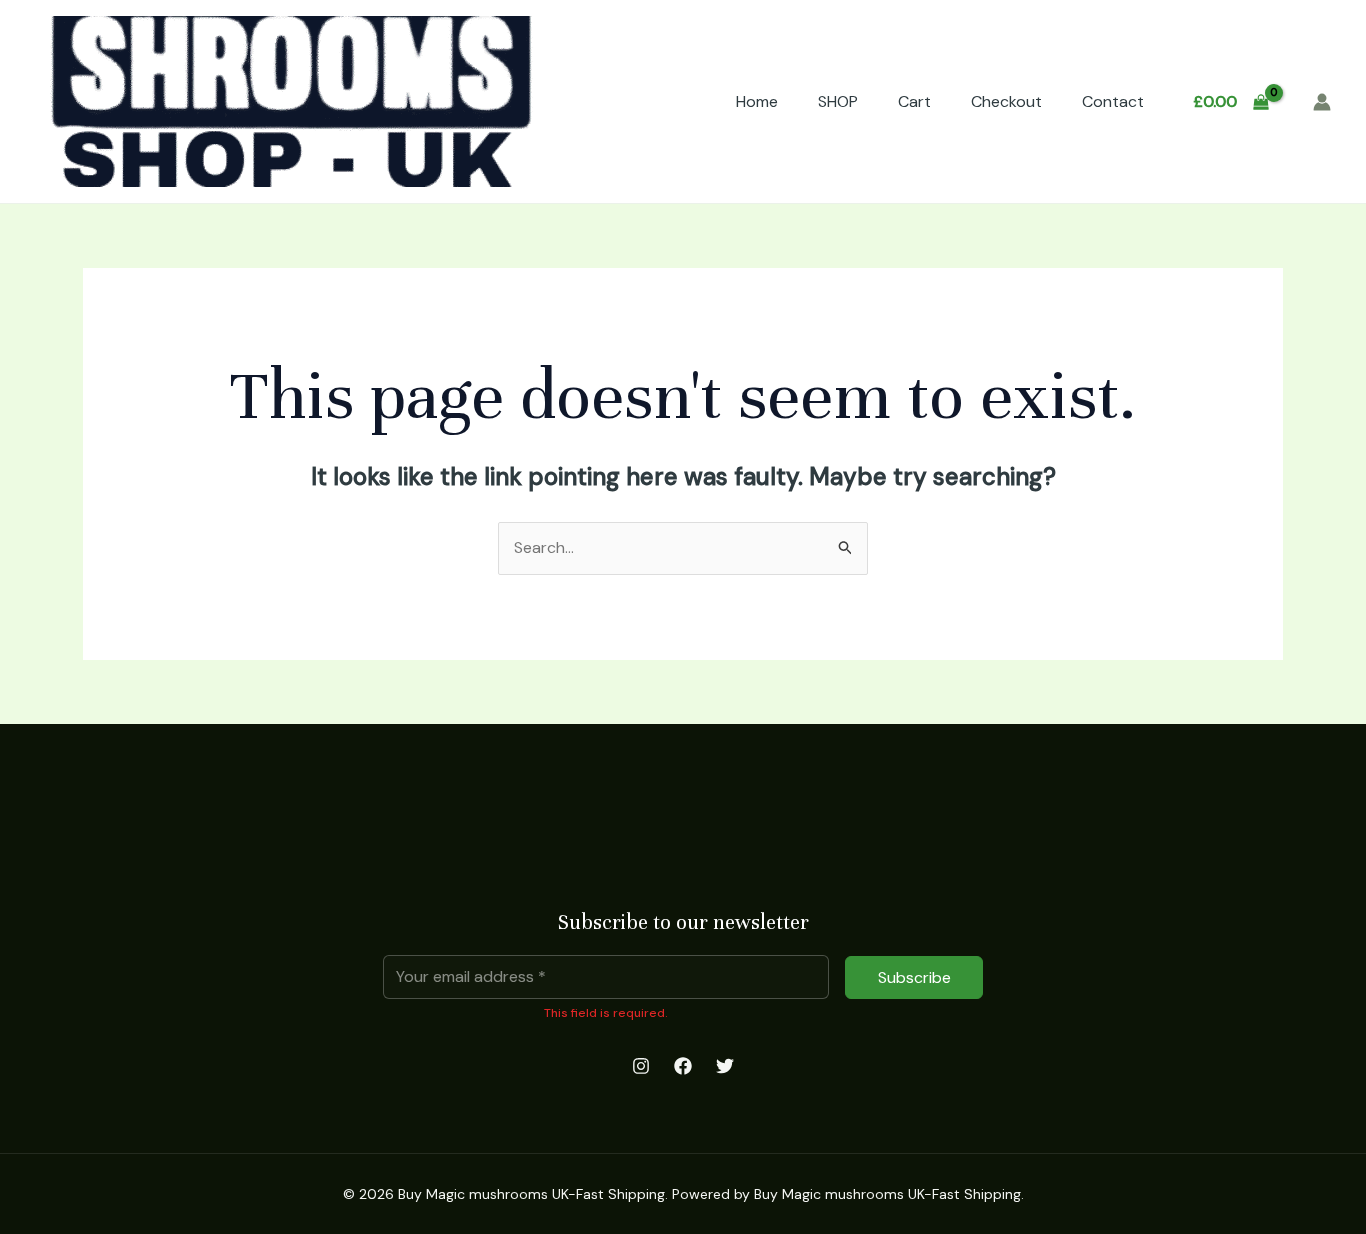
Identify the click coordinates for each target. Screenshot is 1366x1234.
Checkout (1006, 101)
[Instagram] (641, 1066)
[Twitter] (725, 1066)
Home (757, 101)
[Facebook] (683, 1066)
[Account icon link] (1322, 102)
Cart (914, 101)
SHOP (838, 101)
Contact (1113, 101)
